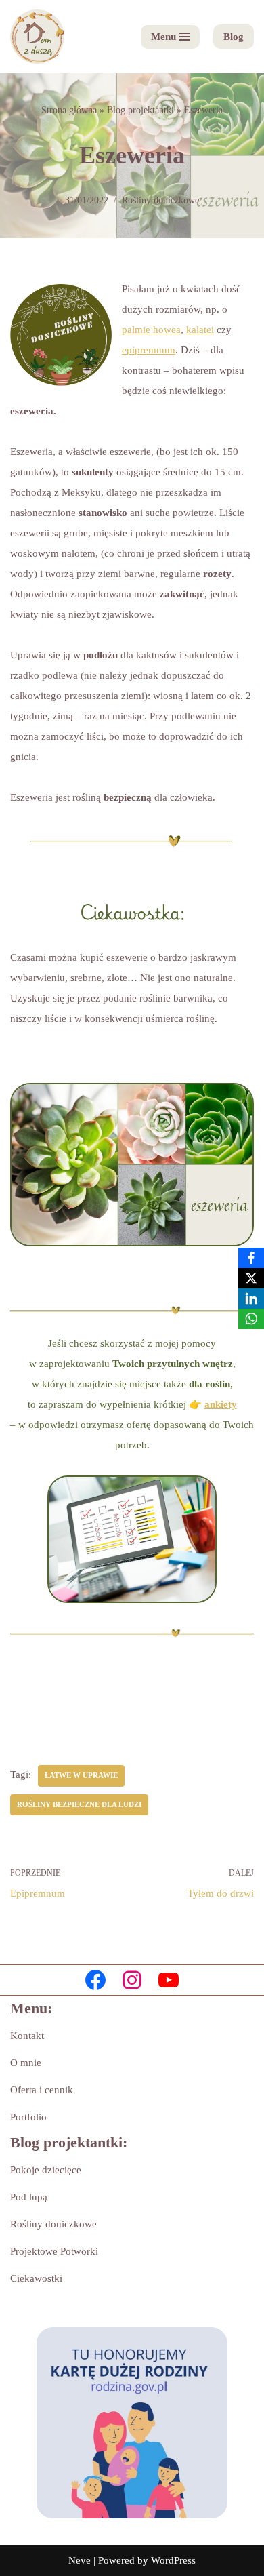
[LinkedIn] (251, 1299)
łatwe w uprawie (81, 1775)
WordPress (173, 2560)
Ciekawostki (36, 2278)
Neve (80, 2560)
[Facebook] (95, 1980)
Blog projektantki (140, 110)
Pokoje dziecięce (46, 2170)
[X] (251, 1278)
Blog (234, 37)
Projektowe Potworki (54, 2251)
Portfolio (28, 2117)
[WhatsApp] (251, 1319)
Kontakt (27, 2036)
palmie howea (151, 330)
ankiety (221, 1404)
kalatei (200, 330)
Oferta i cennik (42, 2090)
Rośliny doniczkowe (160, 200)
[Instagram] (132, 1980)
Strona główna (69, 110)
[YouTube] (169, 1980)
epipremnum (149, 350)
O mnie (26, 2063)
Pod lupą (29, 2197)
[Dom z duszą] (37, 37)
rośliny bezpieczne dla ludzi (79, 1804)
